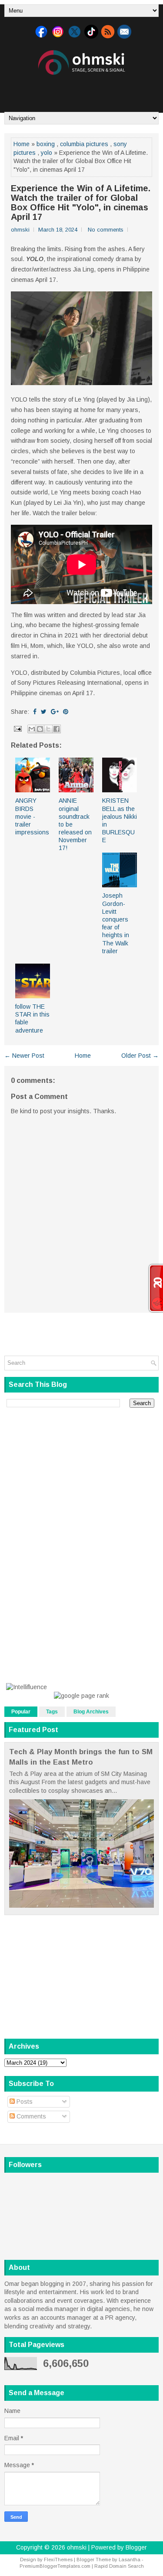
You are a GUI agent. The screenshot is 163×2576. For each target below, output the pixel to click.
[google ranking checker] (81, 1696)
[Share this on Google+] (55, 712)
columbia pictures (84, 144)
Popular (21, 1712)
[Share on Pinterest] (66, 712)
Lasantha (130, 2560)
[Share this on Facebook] (35, 712)
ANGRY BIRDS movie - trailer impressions (32, 816)
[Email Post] (17, 728)
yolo (47, 153)
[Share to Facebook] (57, 729)
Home (22, 144)
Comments (30, 2116)
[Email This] (32, 729)
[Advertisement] (84, 90)
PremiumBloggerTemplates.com (55, 2566)
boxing (46, 144)
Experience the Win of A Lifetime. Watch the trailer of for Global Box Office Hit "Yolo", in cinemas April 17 (81, 203)
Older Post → (140, 1056)
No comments (106, 230)
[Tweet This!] (44, 712)
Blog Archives (91, 1712)
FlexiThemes (58, 2560)
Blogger (136, 2547)
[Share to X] (48, 729)
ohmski (77, 2547)
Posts (24, 2102)
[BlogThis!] (40, 729)
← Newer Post (24, 1056)
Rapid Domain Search (119, 2566)
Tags (52, 1712)
